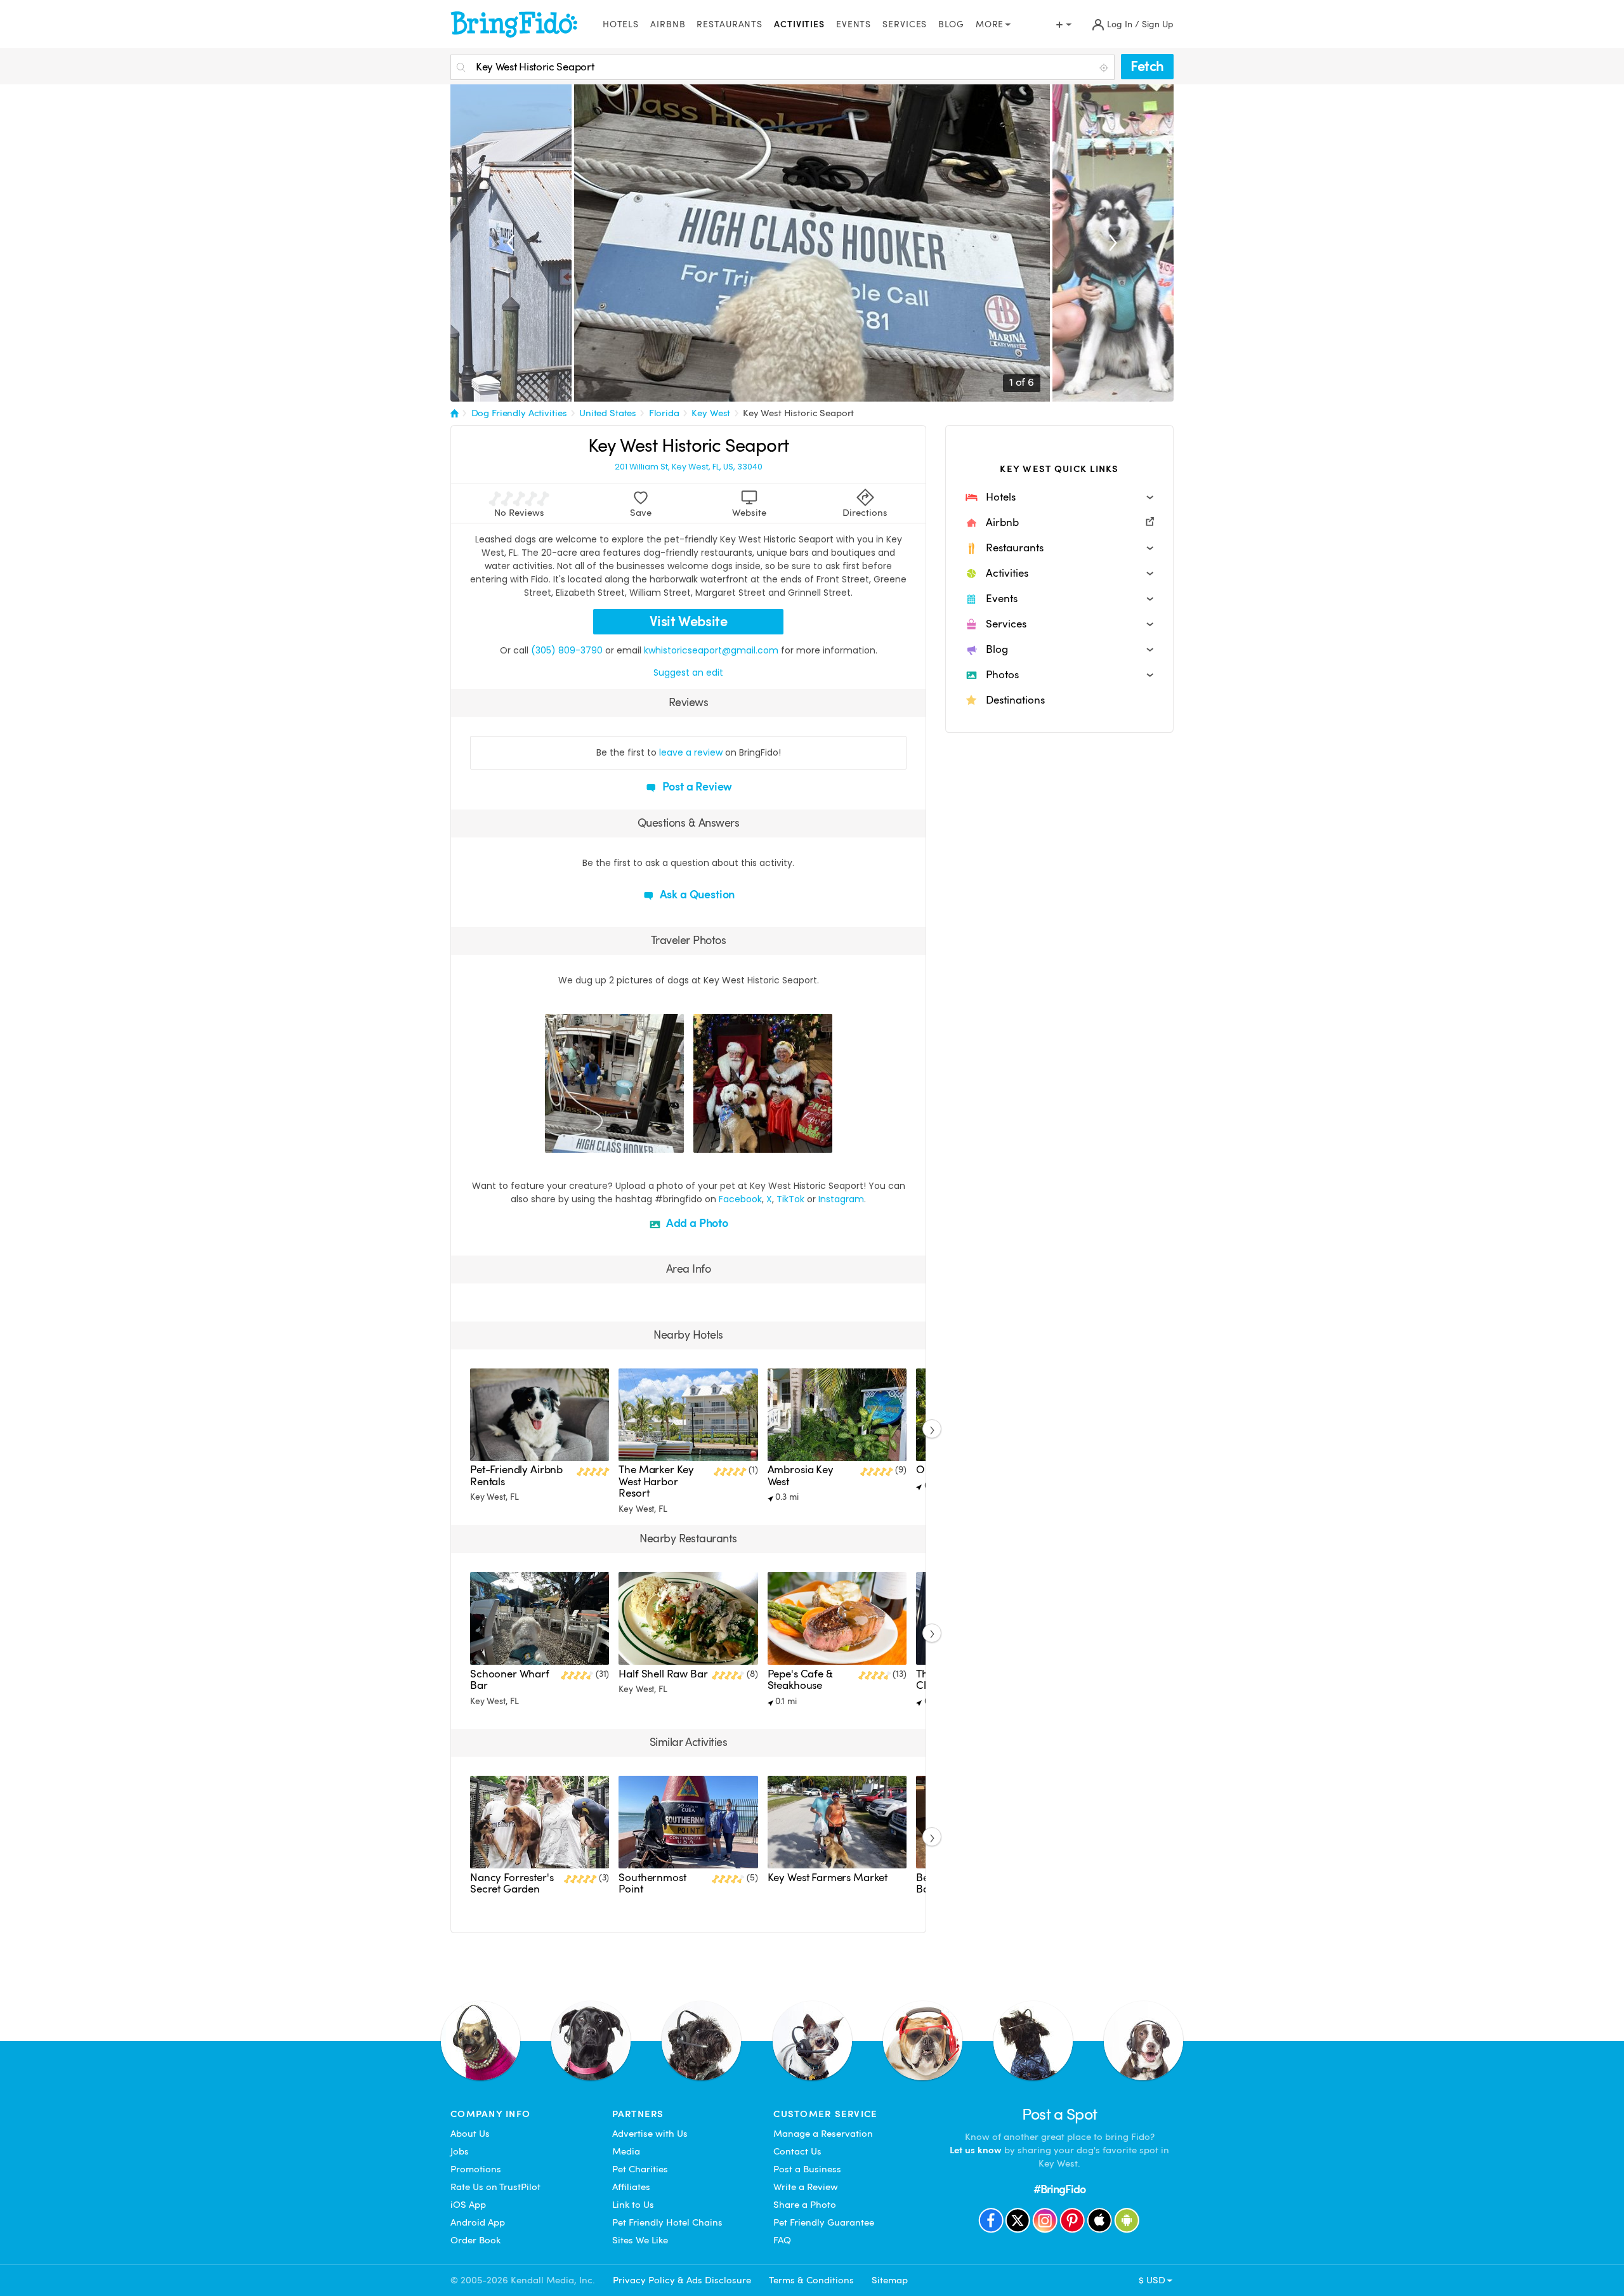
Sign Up (1158, 24)
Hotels (621, 24)
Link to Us (633, 2205)
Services (905, 24)
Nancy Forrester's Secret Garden (512, 1883)
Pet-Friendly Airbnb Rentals (516, 1475)
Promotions (476, 2169)
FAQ (782, 2240)
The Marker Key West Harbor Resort (656, 1481)
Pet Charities (640, 2169)
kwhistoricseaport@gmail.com (711, 650)
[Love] (556, 1141)
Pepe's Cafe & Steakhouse (800, 1680)
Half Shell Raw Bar (663, 1674)
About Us (470, 2134)
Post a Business (807, 2169)
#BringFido (1059, 2189)
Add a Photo (696, 1223)
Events (854, 24)
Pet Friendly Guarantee (824, 2222)
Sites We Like (640, 2240)
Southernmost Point (652, 1883)
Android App (478, 2222)
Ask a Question (696, 894)
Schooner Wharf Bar (510, 1680)
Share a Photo (805, 2205)
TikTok (790, 1199)
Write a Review (806, 2187)
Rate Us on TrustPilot (495, 2187)
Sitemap (890, 2280)
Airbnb (668, 24)
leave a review (691, 752)
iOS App (468, 2205)
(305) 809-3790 (567, 650)
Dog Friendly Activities (519, 413)
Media (626, 2151)
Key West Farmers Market (828, 1878)
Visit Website (689, 621)
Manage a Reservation (823, 2134)
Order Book (475, 2240)
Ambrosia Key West (801, 1475)
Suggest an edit (688, 672)
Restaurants (730, 24)
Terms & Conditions (811, 2280)
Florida (664, 413)
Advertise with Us (650, 2134)
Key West (711, 413)
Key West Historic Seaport (799, 413)
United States (608, 413)
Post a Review (696, 786)
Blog (951, 24)
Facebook (740, 1199)
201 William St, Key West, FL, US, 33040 (689, 467)
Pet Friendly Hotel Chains (667, 2222)
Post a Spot (1060, 2114)
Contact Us (797, 2151)
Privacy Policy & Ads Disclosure (682, 2280)
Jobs (460, 2151)
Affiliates (631, 2187)
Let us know (976, 2150)
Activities (799, 24)
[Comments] (577, 1141)
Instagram (841, 1199)
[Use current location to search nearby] (1105, 68)
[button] (1059, 497)
